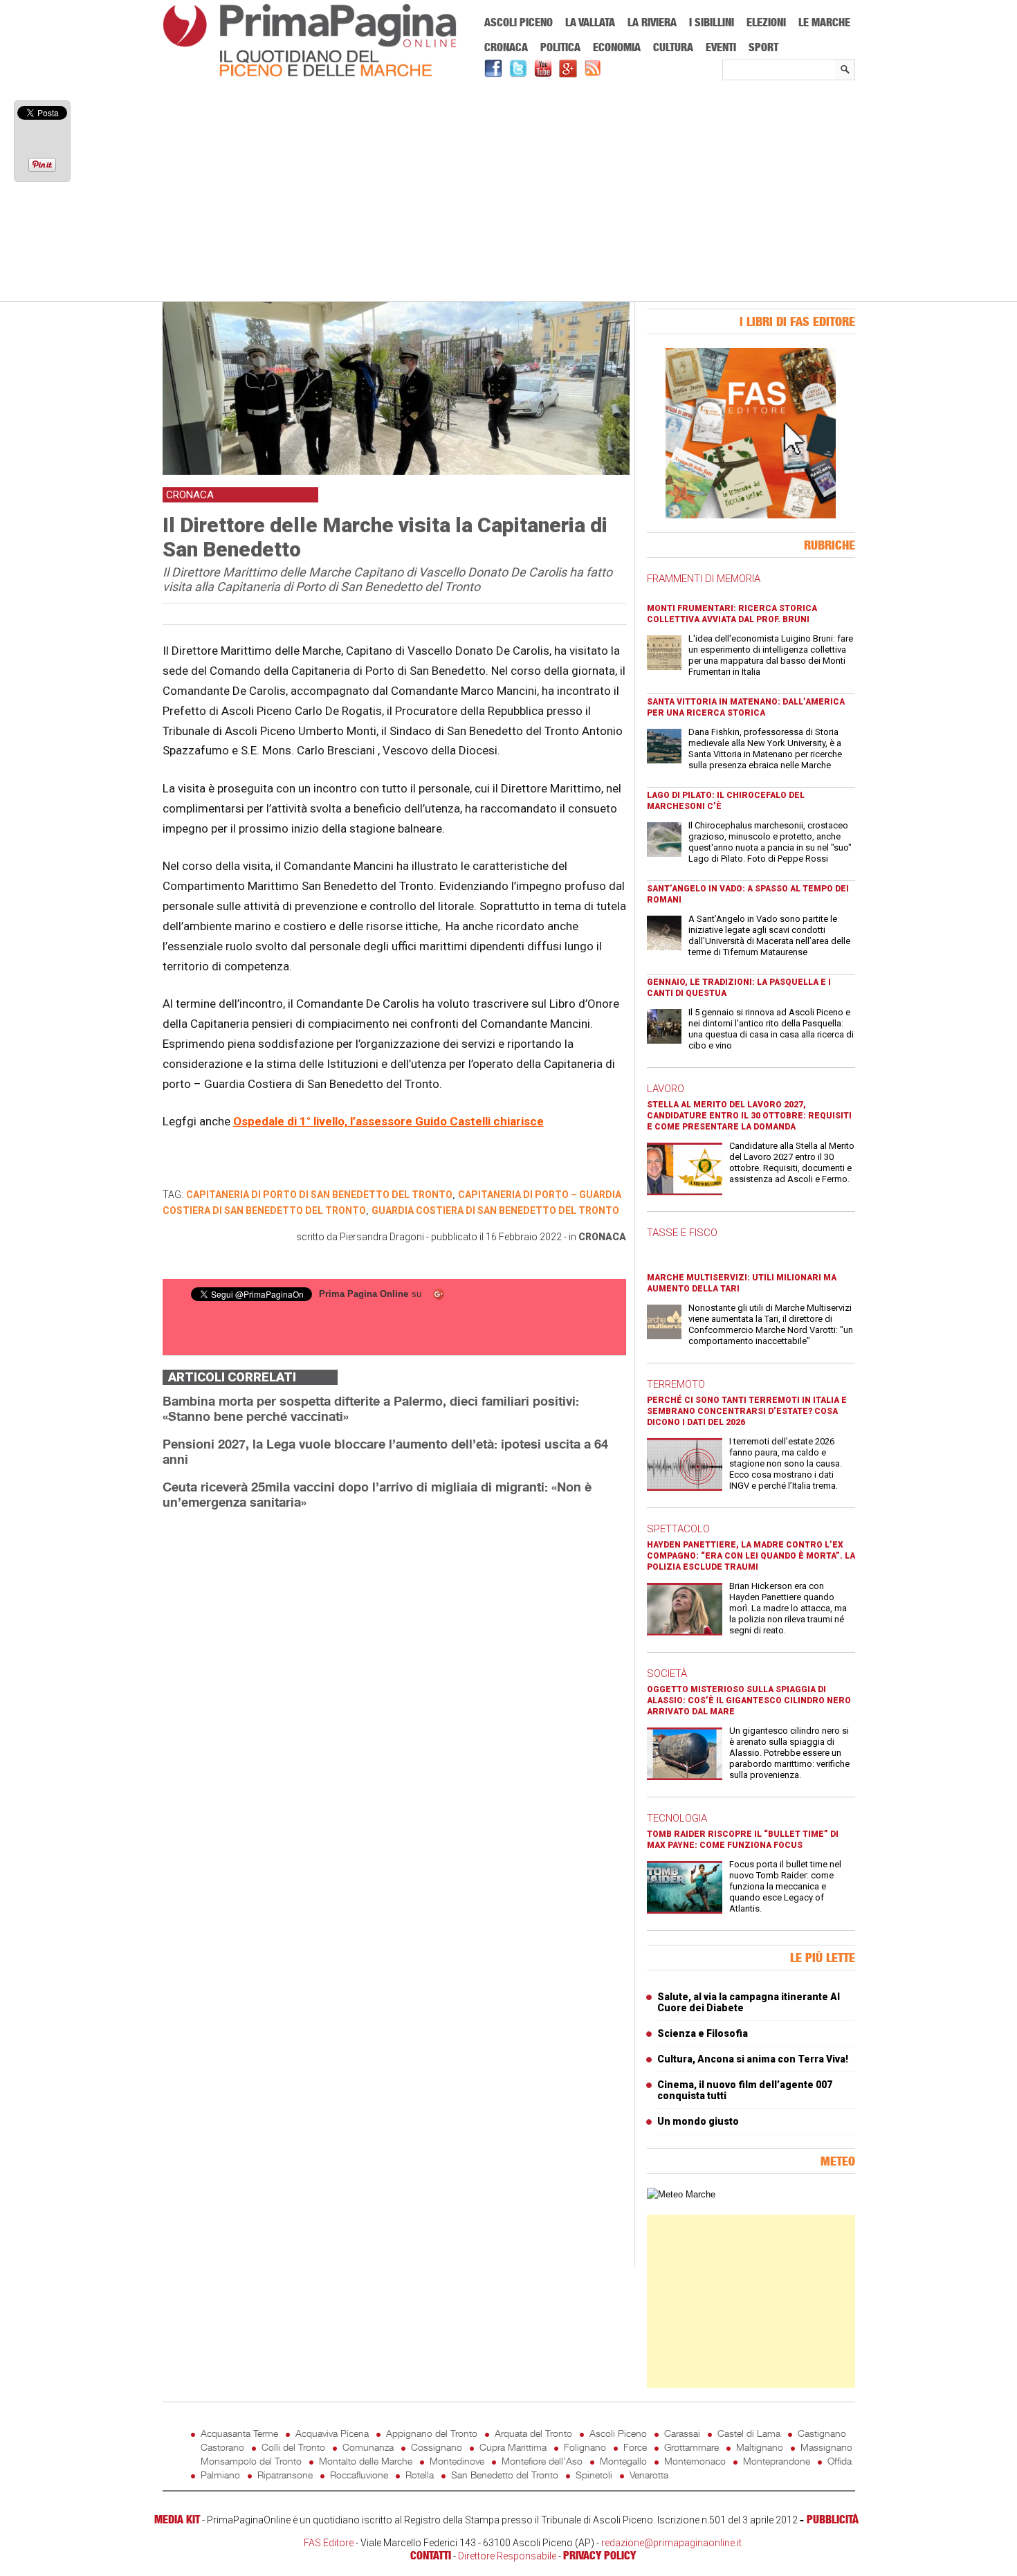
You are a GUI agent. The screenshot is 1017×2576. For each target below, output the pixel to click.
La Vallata (590, 22)
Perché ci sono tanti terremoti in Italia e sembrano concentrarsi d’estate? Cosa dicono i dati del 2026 (747, 1411)
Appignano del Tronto (432, 2433)
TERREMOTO (676, 1384)
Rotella (420, 2475)
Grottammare (691, 2447)
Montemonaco (695, 2461)
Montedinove (457, 2461)
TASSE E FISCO (682, 1233)
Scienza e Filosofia (703, 2033)
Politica (560, 47)
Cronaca (506, 47)
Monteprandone (777, 2461)
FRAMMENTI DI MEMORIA (704, 579)
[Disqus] (394, 1695)
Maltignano (760, 2447)
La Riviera (652, 22)
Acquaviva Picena (332, 2433)
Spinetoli (594, 2475)
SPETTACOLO (678, 1529)
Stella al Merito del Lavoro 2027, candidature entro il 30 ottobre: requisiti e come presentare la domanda (749, 1116)
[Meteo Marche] (681, 2194)
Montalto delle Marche (366, 2461)
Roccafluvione (359, 2475)
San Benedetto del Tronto (505, 2475)
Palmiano (220, 2475)
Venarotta (649, 2475)
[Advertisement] (509, 192)
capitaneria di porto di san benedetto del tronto (319, 1195)
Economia (617, 47)
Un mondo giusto (698, 2121)
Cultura (673, 47)
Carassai (682, 2433)
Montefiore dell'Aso (542, 2461)
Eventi (721, 47)
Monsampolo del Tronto (251, 2461)
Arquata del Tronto (533, 2433)
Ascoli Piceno (519, 22)
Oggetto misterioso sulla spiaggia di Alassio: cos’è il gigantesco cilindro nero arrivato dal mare (749, 1700)
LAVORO (666, 1089)
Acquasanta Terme (239, 2433)
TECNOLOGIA (677, 1818)
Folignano (585, 2447)
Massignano (826, 2447)
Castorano (222, 2447)
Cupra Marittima (513, 2447)
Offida (840, 2461)
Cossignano (437, 2447)
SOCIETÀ (667, 1674)
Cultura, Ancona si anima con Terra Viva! (753, 2059)
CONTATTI (431, 2555)
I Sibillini (712, 22)
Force (635, 2447)
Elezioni (766, 22)
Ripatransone (285, 2475)
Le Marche (824, 22)
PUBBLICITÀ (833, 2519)
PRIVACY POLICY (599, 2555)
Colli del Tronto (293, 2447)
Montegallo (623, 2461)
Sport (763, 47)
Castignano (822, 2433)
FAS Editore (329, 2543)
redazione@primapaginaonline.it (671, 2543)
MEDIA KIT (177, 2519)
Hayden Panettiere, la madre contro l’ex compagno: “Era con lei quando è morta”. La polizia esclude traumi (751, 1556)
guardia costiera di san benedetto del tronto (495, 1210)
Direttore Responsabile (507, 2556)
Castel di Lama (749, 2433)
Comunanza (368, 2447)
